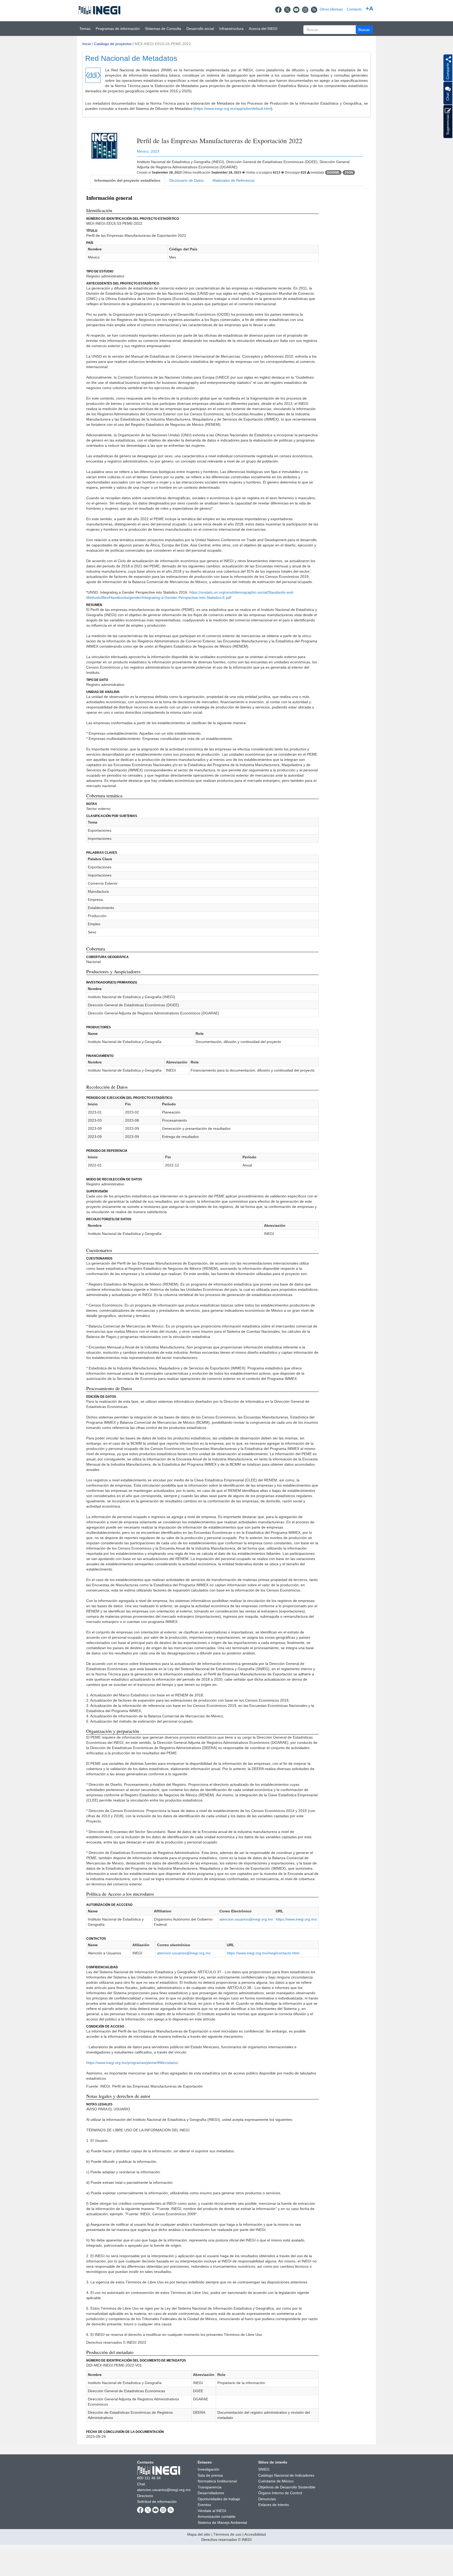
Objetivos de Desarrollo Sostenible (287, 2487)
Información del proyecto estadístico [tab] (127, 180)
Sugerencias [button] (447, 124)
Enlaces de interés (274, 2505)
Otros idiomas (331, 9)
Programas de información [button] (118, 29)
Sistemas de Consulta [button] (163, 29)
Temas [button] (85, 29)
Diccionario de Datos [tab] (187, 180)
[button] (364, 29)
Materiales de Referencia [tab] (233, 180)
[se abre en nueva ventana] (278, 9)
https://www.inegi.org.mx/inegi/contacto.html (263, 1953)
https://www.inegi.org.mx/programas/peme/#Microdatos (132, 2063)
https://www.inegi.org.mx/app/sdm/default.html (233, 109)
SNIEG (264, 2469)
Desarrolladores (211, 2493)
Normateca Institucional (217, 2481)
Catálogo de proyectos (113, 44)
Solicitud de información (157, 2502)
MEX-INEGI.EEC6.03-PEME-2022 (163, 44)
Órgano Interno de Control (280, 2493)
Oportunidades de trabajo (219, 2499)
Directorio (145, 2496)
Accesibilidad (255, 2534)
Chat (141, 2484)
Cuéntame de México (276, 2481)
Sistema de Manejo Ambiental (222, 2523)
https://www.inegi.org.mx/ (296, 1919)
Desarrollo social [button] (200, 29)
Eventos (204, 2505)
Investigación (209, 2469)
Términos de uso (227, 2534)
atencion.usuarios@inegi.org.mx (246, 1919)
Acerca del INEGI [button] (263, 29)
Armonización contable (217, 2516)
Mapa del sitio (199, 2534)
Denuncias (267, 2499)
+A (370, 9)
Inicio (87, 44)
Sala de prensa (210, 2475)
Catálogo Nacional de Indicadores (286, 2475)
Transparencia (210, 2487)
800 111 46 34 (149, 2478)
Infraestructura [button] (231, 29)
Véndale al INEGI (212, 2511)
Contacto (354, 9)
